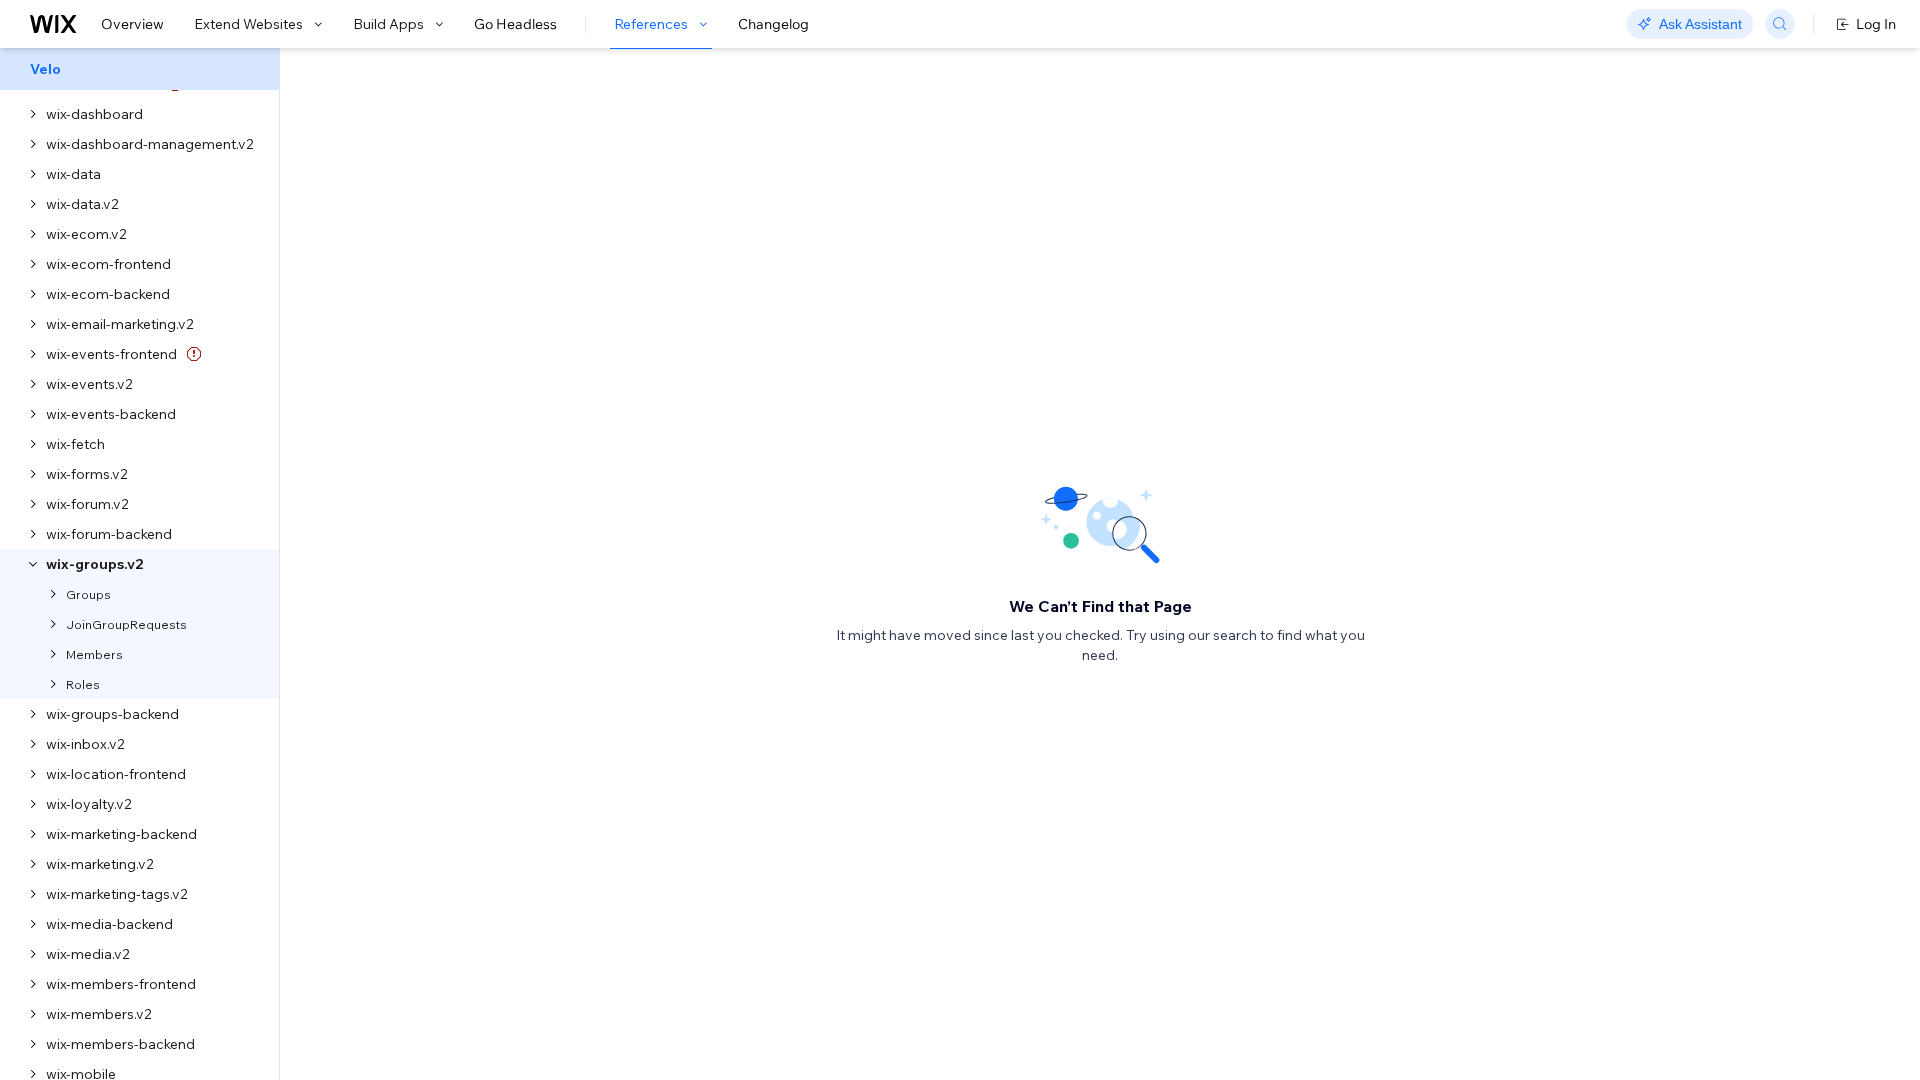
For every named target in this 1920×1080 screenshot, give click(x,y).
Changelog (773, 24)
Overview (132, 24)
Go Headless (515, 24)
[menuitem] (139, 69)
